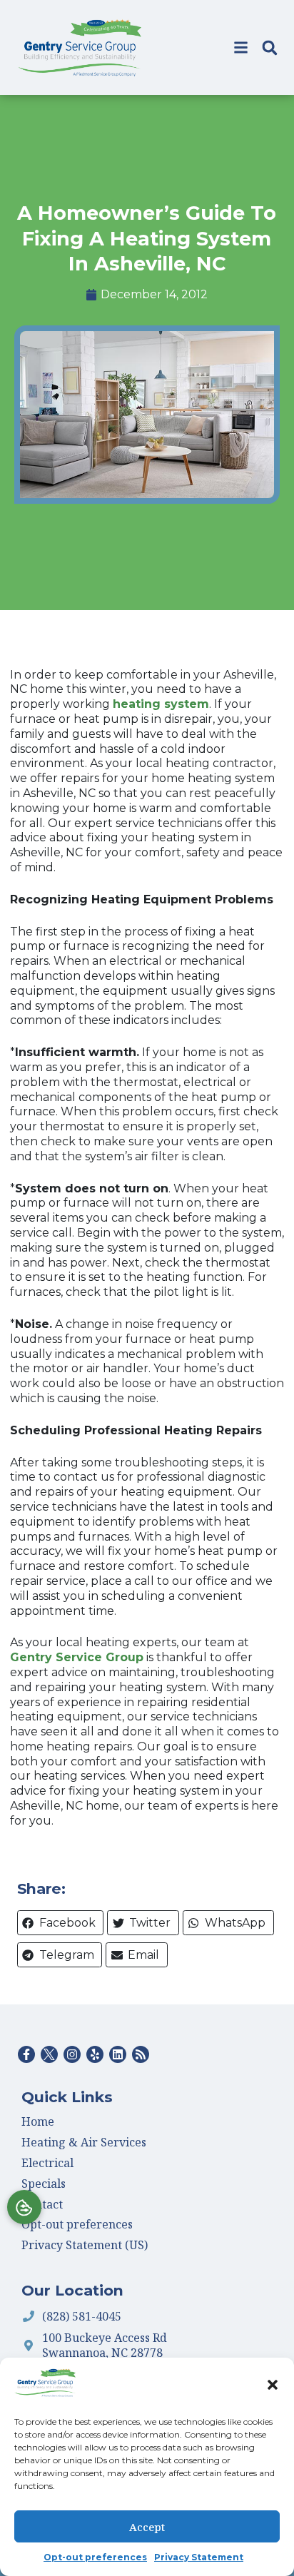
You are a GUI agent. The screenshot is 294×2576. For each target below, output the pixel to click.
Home (38, 2121)
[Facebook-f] (26, 2054)
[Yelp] (95, 2054)
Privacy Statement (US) (85, 2245)
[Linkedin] (118, 2054)
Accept (147, 2527)
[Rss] (141, 2054)
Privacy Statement (199, 2557)
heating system (161, 704)
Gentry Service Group (77, 1657)
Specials (44, 2184)
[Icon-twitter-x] (49, 2054)
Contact (42, 2204)
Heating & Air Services (84, 2142)
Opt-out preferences (95, 2557)
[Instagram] (72, 2054)
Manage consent (24, 2207)
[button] (273, 2385)
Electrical (47, 2163)
